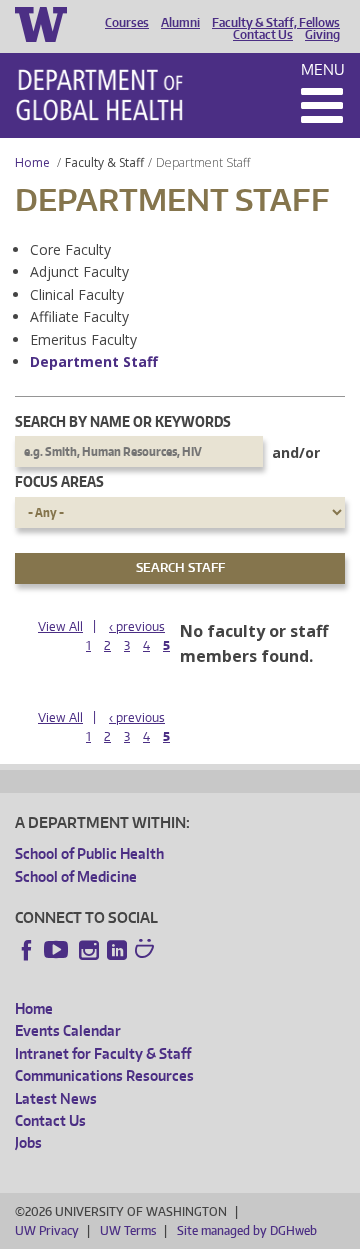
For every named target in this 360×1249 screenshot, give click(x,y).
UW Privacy (47, 1230)
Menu (323, 69)
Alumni (180, 23)
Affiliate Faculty (79, 316)
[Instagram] (89, 950)
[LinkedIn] (117, 950)
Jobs (28, 1142)
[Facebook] (27, 950)
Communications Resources (104, 1075)
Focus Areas (59, 481)
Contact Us (263, 35)
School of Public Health (89, 853)
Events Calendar (68, 1030)
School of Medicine (76, 876)
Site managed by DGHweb (247, 1230)
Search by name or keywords (123, 421)
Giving (322, 35)
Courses (127, 23)
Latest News (56, 1098)
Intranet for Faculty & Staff (103, 1053)
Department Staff (94, 361)
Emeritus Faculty (83, 339)
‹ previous (137, 626)
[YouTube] (58, 950)
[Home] (99, 95)
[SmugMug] (147, 951)
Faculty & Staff (104, 162)
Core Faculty (70, 249)
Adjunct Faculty (79, 271)
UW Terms (128, 1230)
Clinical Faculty (77, 294)
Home (32, 162)
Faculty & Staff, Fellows (276, 23)
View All (60, 626)
